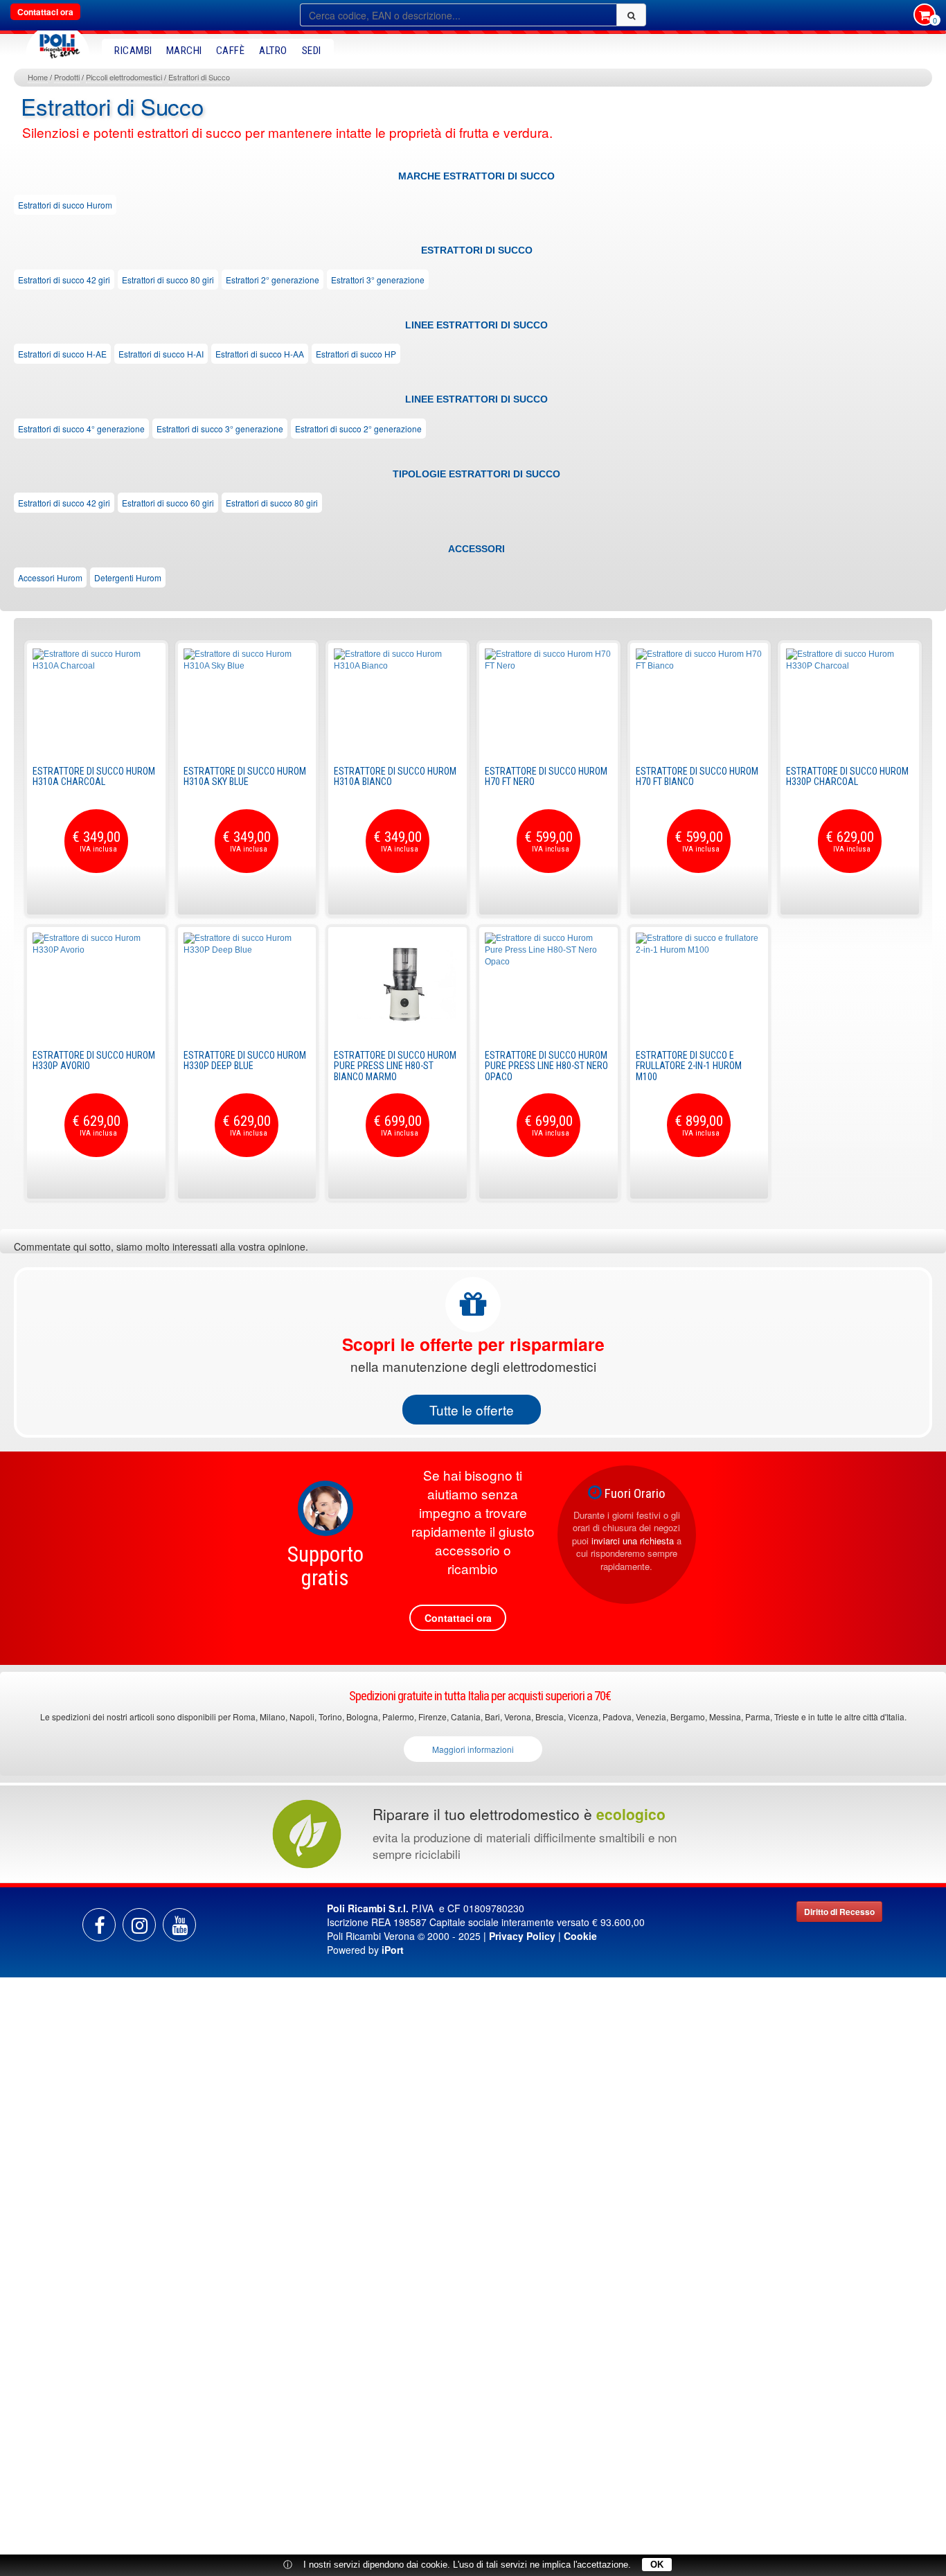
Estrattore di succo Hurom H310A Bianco (395, 776)
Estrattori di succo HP (356, 354)
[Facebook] (99, 1925)
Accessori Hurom (50, 577)
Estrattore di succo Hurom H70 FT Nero (546, 776)
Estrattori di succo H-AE (62, 354)
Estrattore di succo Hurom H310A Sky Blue (245, 776)
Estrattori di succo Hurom (65, 205)
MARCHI (184, 51)
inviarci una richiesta (633, 1541)
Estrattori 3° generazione (378, 280)
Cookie (580, 1936)
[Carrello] (925, 16)
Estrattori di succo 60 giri (168, 503)
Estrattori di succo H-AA (260, 354)
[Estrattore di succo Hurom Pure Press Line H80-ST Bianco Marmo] (398, 985)
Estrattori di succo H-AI (161, 354)
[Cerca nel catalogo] (631, 15)
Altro (273, 51)
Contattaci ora (45, 12)
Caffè (231, 51)
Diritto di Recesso (839, 1912)
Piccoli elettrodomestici (124, 77)
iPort (393, 1950)
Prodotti (67, 77)
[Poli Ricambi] (57, 43)
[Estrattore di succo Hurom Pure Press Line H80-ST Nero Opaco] (548, 985)
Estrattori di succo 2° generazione (358, 429)
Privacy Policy (522, 1936)
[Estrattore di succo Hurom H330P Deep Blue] (247, 985)
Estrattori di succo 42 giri (64, 280)
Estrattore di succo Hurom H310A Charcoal (94, 776)
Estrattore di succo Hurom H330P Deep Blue (245, 1060)
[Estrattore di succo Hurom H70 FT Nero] (548, 700)
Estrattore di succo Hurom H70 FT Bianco (697, 776)
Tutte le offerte (472, 1410)
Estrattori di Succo (199, 77)
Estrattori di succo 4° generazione (81, 429)
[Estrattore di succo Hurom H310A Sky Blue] (247, 700)
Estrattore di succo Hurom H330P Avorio (94, 1060)
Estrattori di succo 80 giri (168, 280)
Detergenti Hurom (128, 577)
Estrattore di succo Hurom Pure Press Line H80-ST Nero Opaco (546, 1066)
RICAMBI (133, 51)
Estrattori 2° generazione (273, 280)
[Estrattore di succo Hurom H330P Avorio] (96, 985)
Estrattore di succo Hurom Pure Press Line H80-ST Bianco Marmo (395, 1066)
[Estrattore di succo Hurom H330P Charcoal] (850, 700)
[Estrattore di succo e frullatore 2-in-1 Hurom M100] (699, 985)
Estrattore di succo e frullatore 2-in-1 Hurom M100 (689, 1066)
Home (38, 77)
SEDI (312, 51)
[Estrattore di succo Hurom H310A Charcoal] (96, 700)
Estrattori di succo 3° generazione (220, 429)
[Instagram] (139, 1925)
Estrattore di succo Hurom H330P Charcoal (847, 776)
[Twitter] (179, 1925)
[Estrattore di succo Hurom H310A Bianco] (398, 700)
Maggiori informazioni (473, 1749)
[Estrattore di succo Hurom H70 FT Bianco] (699, 700)
